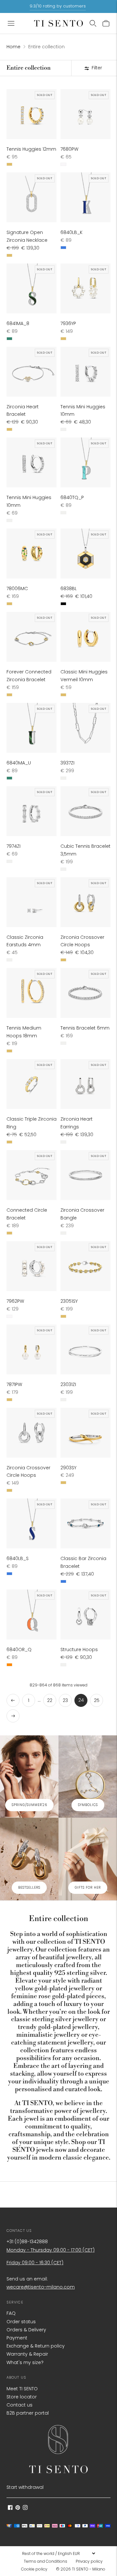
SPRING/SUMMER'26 (29, 1805)
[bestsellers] (29, 1859)
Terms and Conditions (45, 2561)
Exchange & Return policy (36, 2346)
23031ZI (68, 1384)
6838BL (69, 589)
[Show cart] (106, 23)
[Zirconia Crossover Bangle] (85, 1175)
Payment (17, 2338)
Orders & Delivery (26, 2330)
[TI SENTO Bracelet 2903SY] (85, 1433)
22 (50, 1700)
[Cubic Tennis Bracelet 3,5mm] (85, 811)
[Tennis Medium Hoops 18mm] (32, 993)
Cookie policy (34, 2569)
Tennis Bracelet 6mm (85, 1028)
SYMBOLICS (88, 1805)
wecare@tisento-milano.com (41, 2287)
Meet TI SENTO (22, 2389)
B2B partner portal (28, 2413)
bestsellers (29, 1888)
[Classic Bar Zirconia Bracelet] (85, 1523)
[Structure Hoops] (85, 1614)
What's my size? (25, 2362)
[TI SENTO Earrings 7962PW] (32, 1266)
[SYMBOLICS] (88, 1777)
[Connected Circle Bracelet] (32, 1175)
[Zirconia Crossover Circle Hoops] (85, 902)
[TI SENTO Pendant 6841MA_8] (32, 288)
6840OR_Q (19, 1649)
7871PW (14, 1384)
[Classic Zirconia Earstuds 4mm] (32, 902)
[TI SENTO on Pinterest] (18, 2508)
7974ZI (13, 846)
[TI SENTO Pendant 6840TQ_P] (85, 462)
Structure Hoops (79, 1649)
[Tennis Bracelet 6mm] (85, 993)
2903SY (68, 1468)
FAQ (11, 2313)
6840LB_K (71, 232)
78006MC (17, 589)
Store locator (22, 2397)
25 (97, 1700)
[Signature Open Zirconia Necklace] (32, 197)
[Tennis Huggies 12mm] (32, 114)
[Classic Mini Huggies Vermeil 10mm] (85, 637)
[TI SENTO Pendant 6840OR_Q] (32, 1614)
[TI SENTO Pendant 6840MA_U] (32, 728)
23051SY (69, 1301)
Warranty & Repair (27, 2354)
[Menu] (11, 23)
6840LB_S (18, 1558)
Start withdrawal (25, 2487)
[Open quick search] (93, 23)
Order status (21, 2322)
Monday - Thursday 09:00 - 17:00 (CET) (51, 2250)
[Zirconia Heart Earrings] (85, 1084)
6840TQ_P (72, 497)
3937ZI (67, 763)
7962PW (15, 1301)
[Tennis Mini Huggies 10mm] (85, 372)
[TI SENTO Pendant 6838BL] (85, 554)
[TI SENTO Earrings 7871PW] (32, 1349)
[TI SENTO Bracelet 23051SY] (85, 1266)
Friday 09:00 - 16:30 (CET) (35, 2263)
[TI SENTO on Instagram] (25, 2508)
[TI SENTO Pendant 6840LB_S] (32, 1523)
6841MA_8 (18, 323)
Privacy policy (89, 2561)
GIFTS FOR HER (88, 1888)
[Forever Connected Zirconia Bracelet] (32, 637)
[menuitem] (47, 2561)
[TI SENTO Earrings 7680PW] (85, 114)
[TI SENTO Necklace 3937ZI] (85, 728)
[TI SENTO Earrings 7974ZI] (32, 811)
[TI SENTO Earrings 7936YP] (85, 288)
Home (13, 47)
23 (65, 1700)
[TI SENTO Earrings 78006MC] (32, 554)
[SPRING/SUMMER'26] (29, 1777)
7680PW (69, 149)
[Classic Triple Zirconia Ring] (32, 1084)
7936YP (68, 323)
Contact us (19, 2405)
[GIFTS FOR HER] (88, 1859)
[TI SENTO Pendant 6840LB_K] (85, 197)
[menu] (58, 2553)
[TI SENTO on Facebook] (10, 2508)
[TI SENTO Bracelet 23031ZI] (85, 1349)
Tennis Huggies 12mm (31, 149)
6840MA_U (19, 763)
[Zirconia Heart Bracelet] (32, 372)
